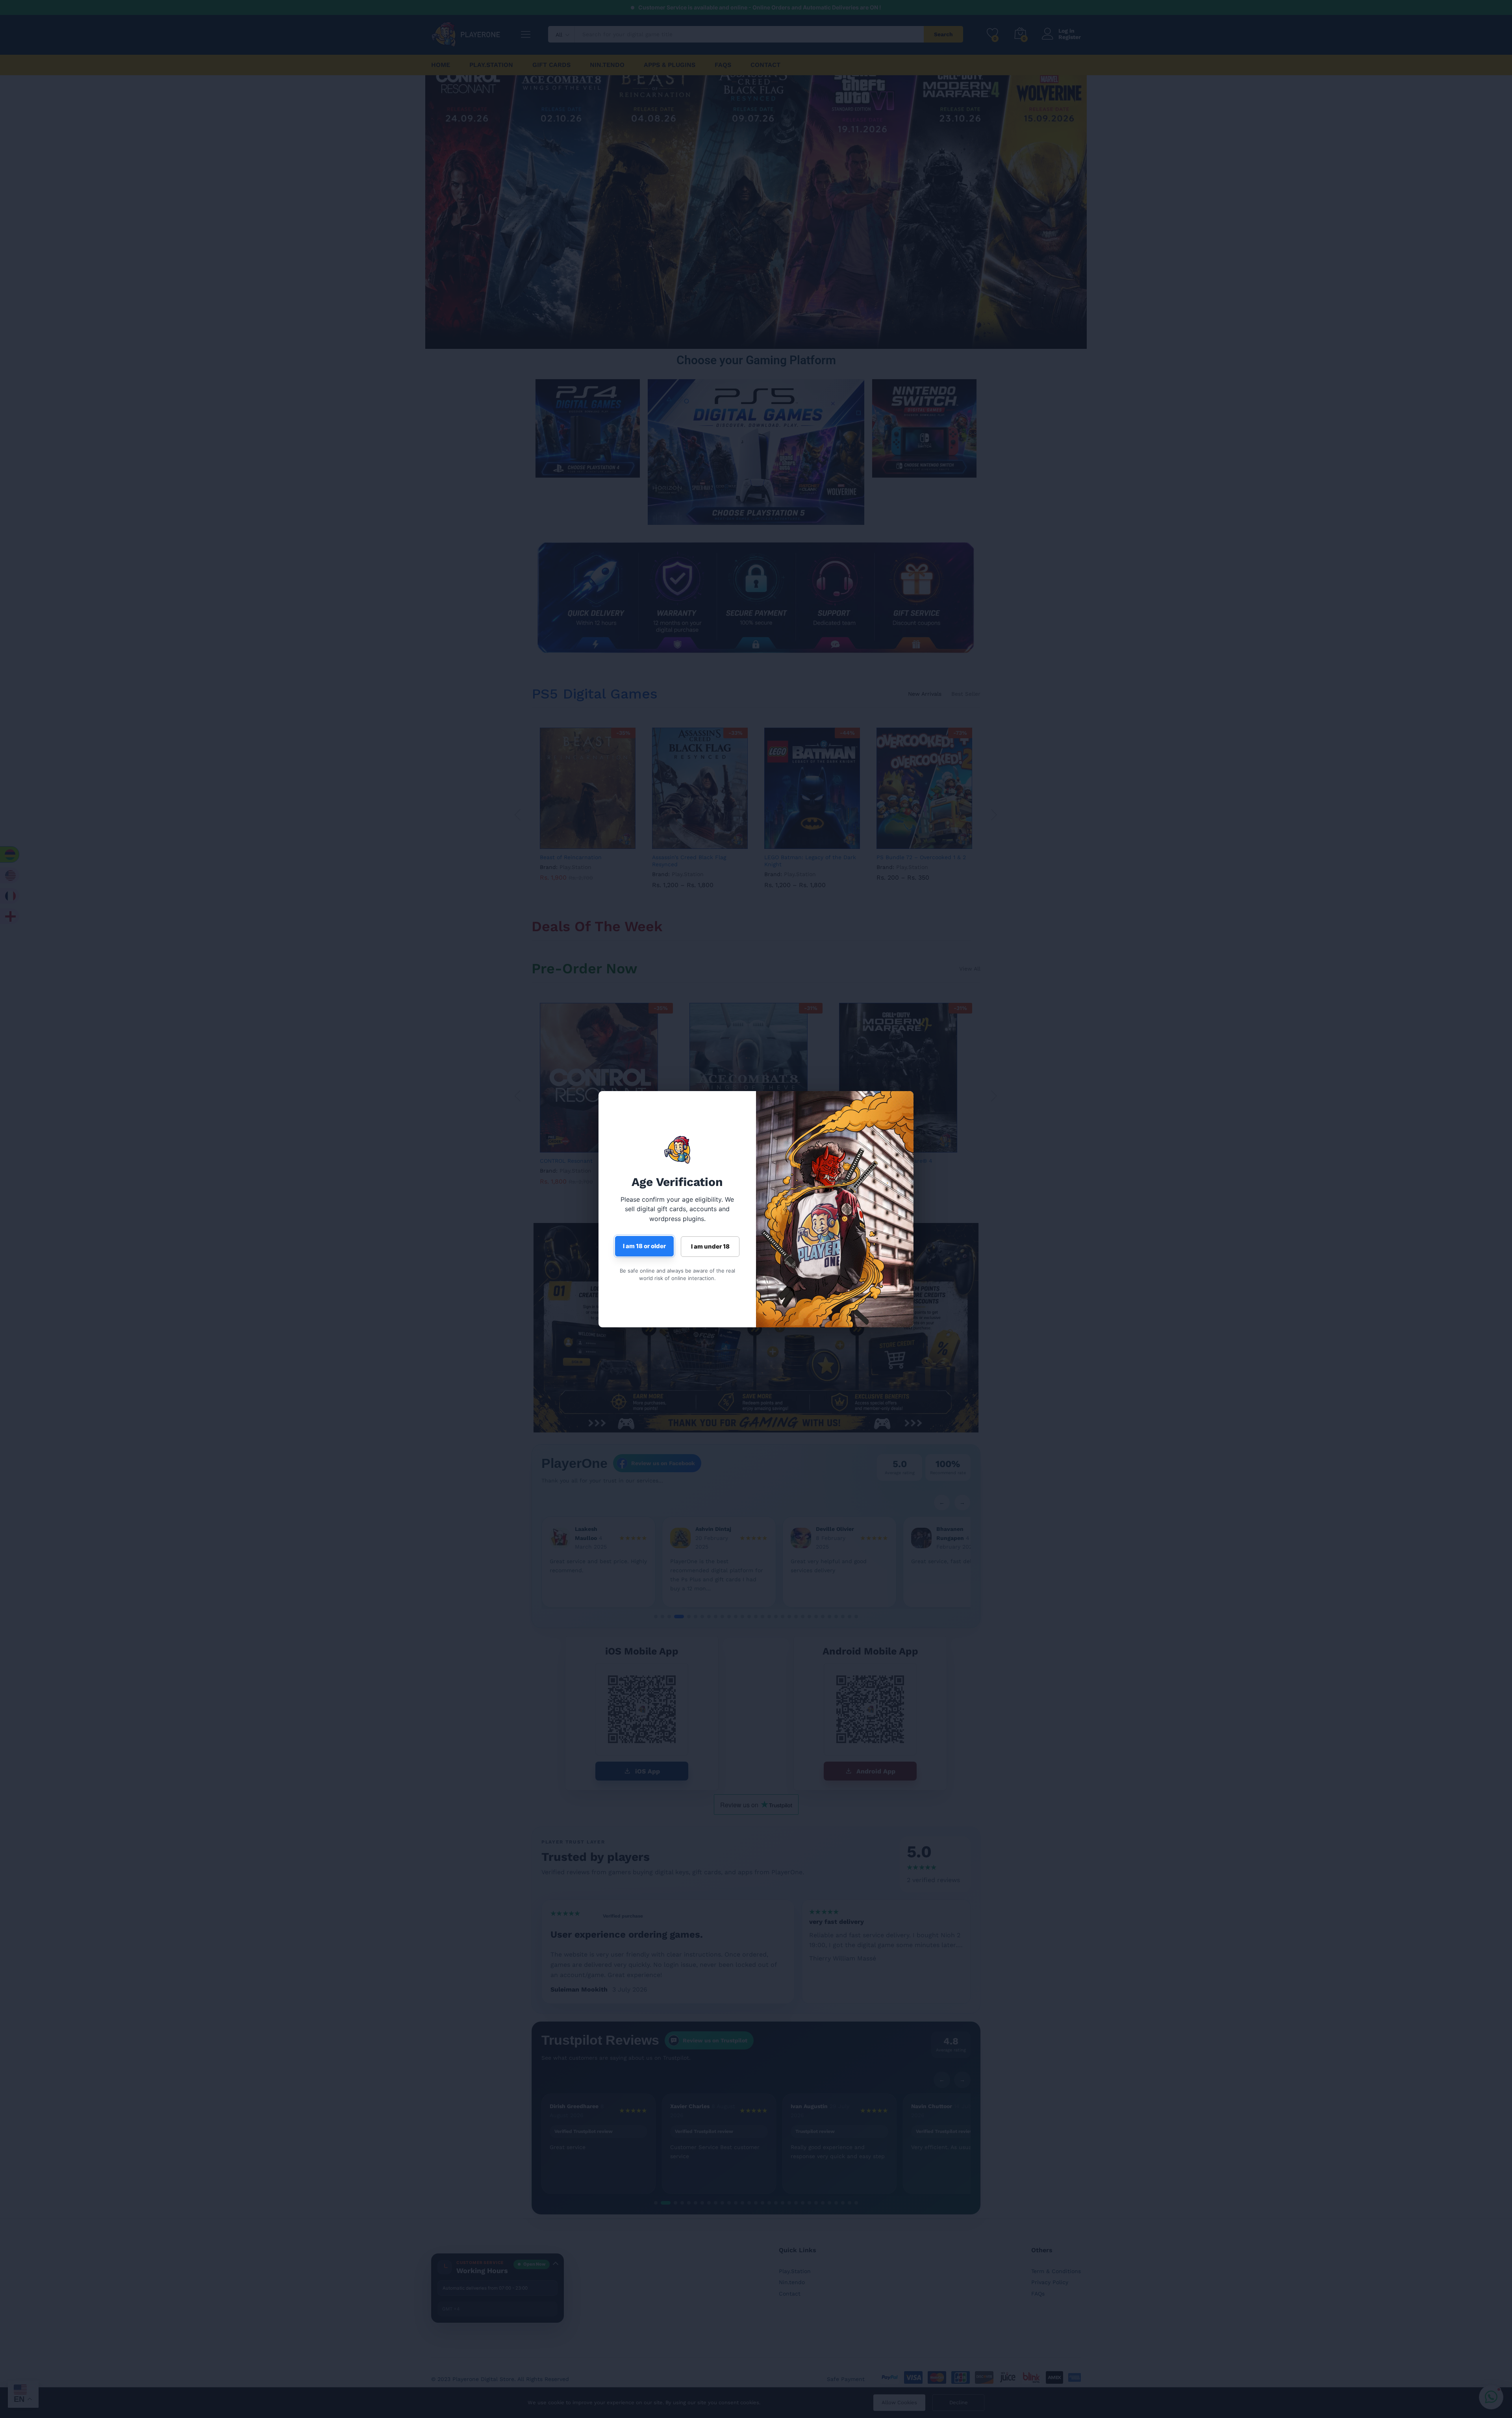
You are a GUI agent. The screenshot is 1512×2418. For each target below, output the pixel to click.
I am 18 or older (644, 1246)
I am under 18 (710, 1246)
